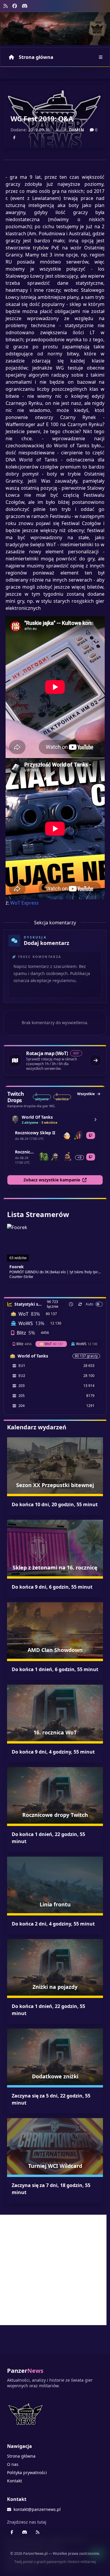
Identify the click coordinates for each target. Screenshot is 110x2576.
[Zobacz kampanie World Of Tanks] (95, 1120)
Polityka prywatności (27, 2472)
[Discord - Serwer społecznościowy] (25, 6)
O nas (13, 2464)
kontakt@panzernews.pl (37, 2509)
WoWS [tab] (87, 1344)
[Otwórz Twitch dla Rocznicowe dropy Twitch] (91, 1157)
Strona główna (36, 57)
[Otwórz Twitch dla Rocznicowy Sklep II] (91, 1135)
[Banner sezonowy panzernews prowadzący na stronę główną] (55, 29)
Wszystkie (86, 1094)
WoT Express (24, 903)
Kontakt (15, 2481)
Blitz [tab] (24, 1344)
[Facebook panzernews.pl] (15, 6)
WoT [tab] (54, 1344)
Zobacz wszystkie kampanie (52, 1180)
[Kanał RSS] (6, 6)
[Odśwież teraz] (80, 1304)
